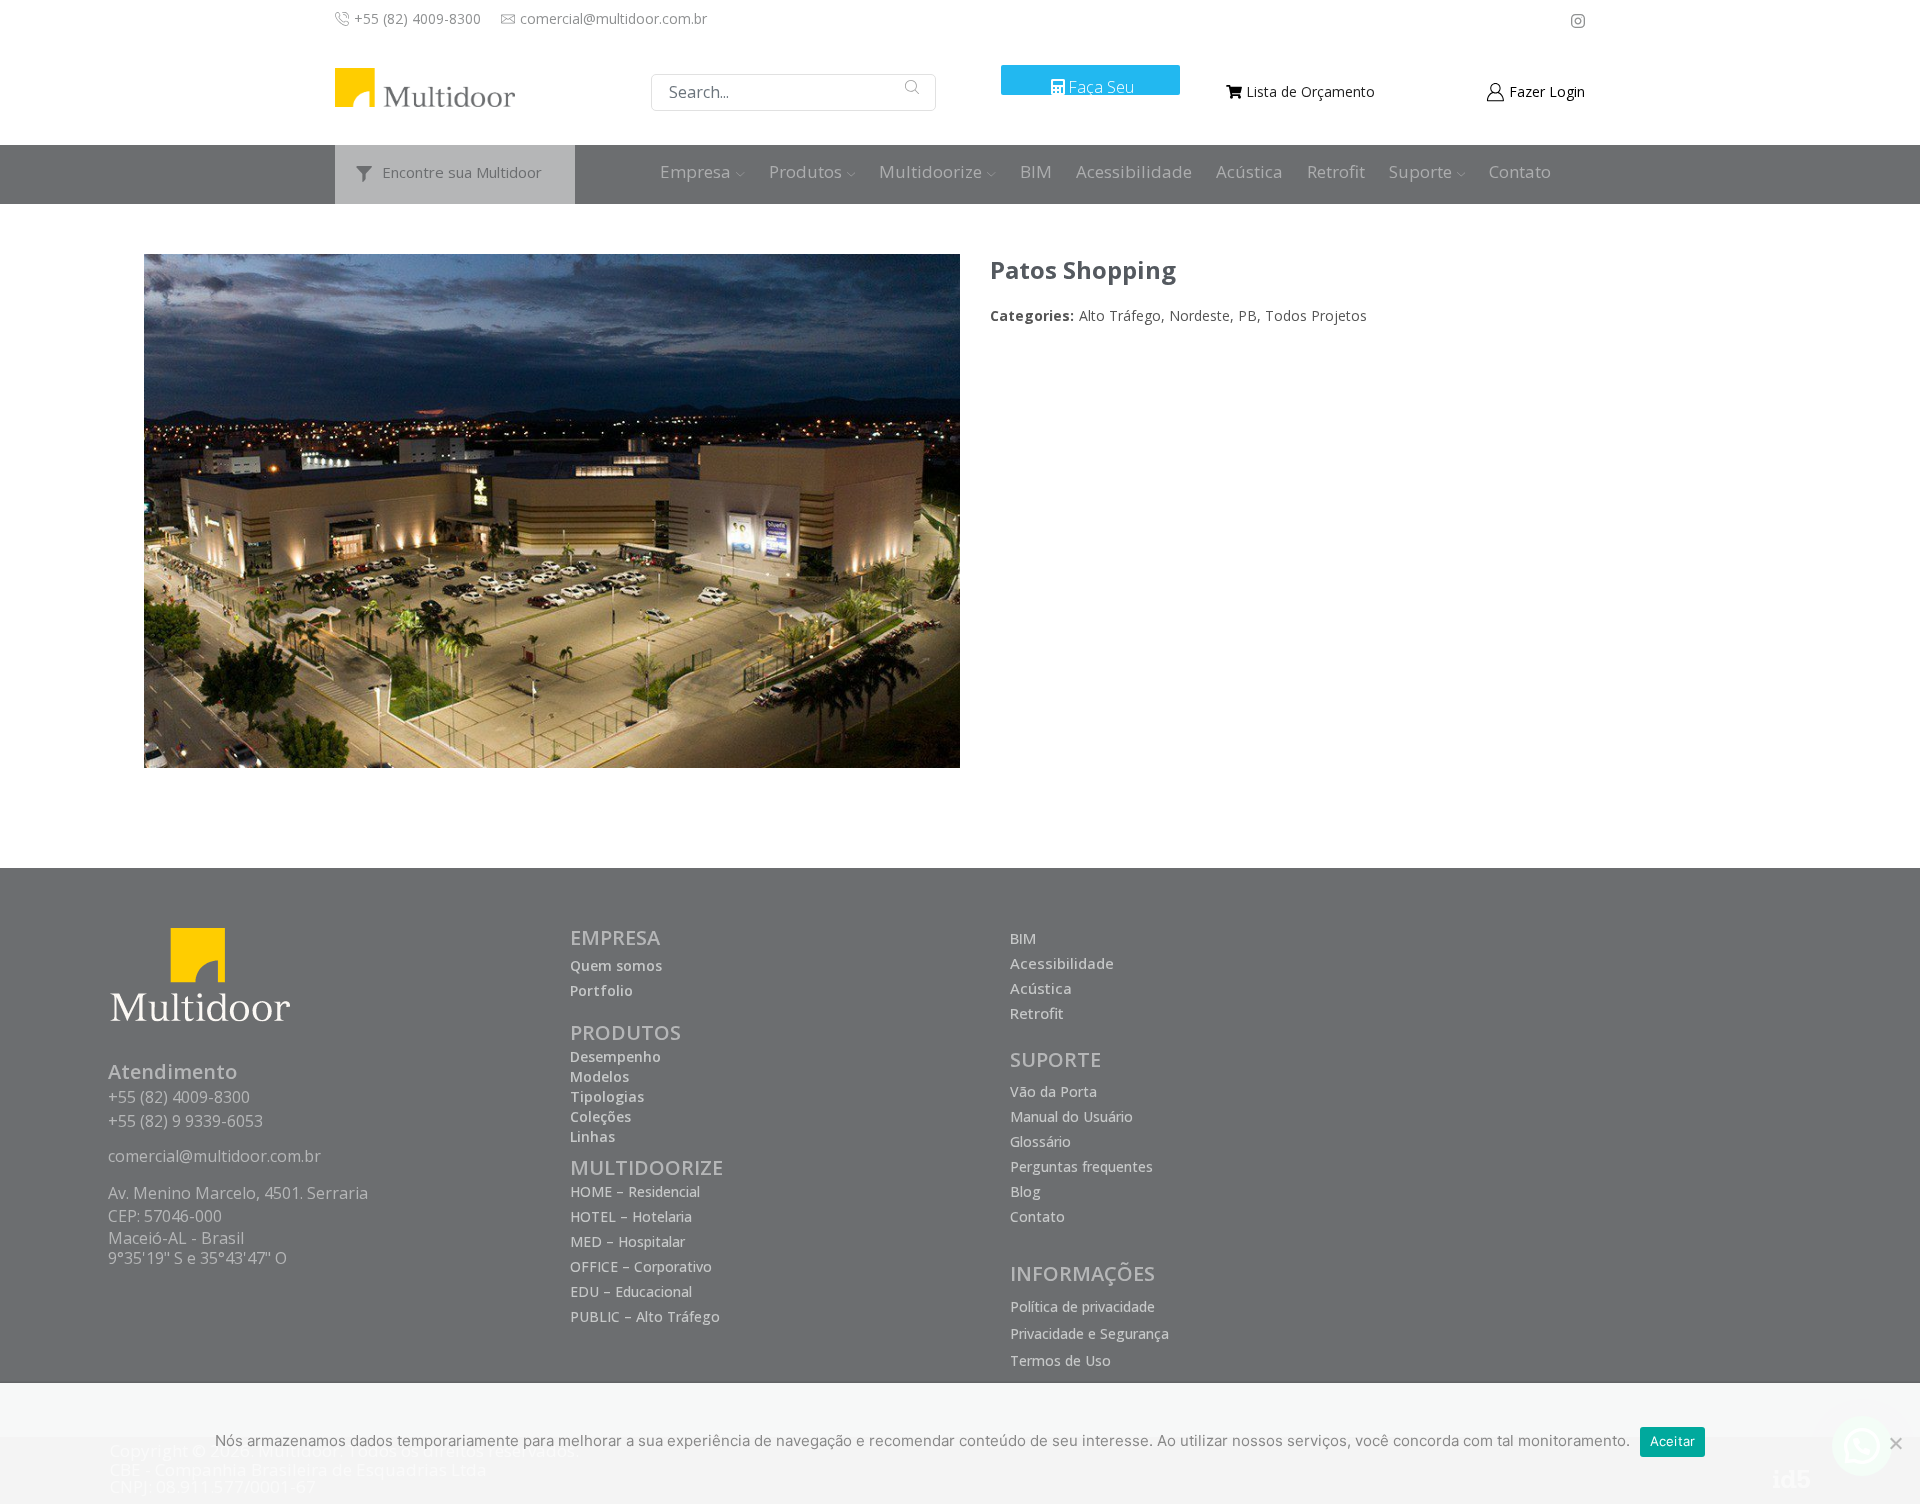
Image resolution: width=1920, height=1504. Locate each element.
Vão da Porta (1053, 1091)
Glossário (1040, 1141)
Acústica (1249, 171)
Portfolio (601, 990)
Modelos (599, 1076)
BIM (1036, 171)
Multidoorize (930, 171)
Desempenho (615, 1056)
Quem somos (616, 965)
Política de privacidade (1082, 1306)
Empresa (695, 171)
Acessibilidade (1134, 171)
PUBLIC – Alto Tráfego (645, 1316)
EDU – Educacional (631, 1291)
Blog (1025, 1191)
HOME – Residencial (635, 1191)
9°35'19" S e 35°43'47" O (197, 1258)
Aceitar (1673, 1441)
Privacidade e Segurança (1089, 1333)
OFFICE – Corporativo (641, 1266)
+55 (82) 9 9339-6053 (185, 1121)
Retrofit (1336, 171)
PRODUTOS (625, 1032)
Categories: (1032, 315)
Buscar (912, 87)
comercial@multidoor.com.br (214, 1156)
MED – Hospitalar (627, 1241)
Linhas (592, 1136)
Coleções (600, 1116)
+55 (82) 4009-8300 (179, 1097)
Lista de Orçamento (1310, 91)
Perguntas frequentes (1081, 1166)
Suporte (1420, 171)
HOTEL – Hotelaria (631, 1216)
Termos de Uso (1060, 1360)
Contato (1520, 171)
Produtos (805, 171)
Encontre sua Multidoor (462, 172)
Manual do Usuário (1071, 1116)
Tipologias (607, 1096)
